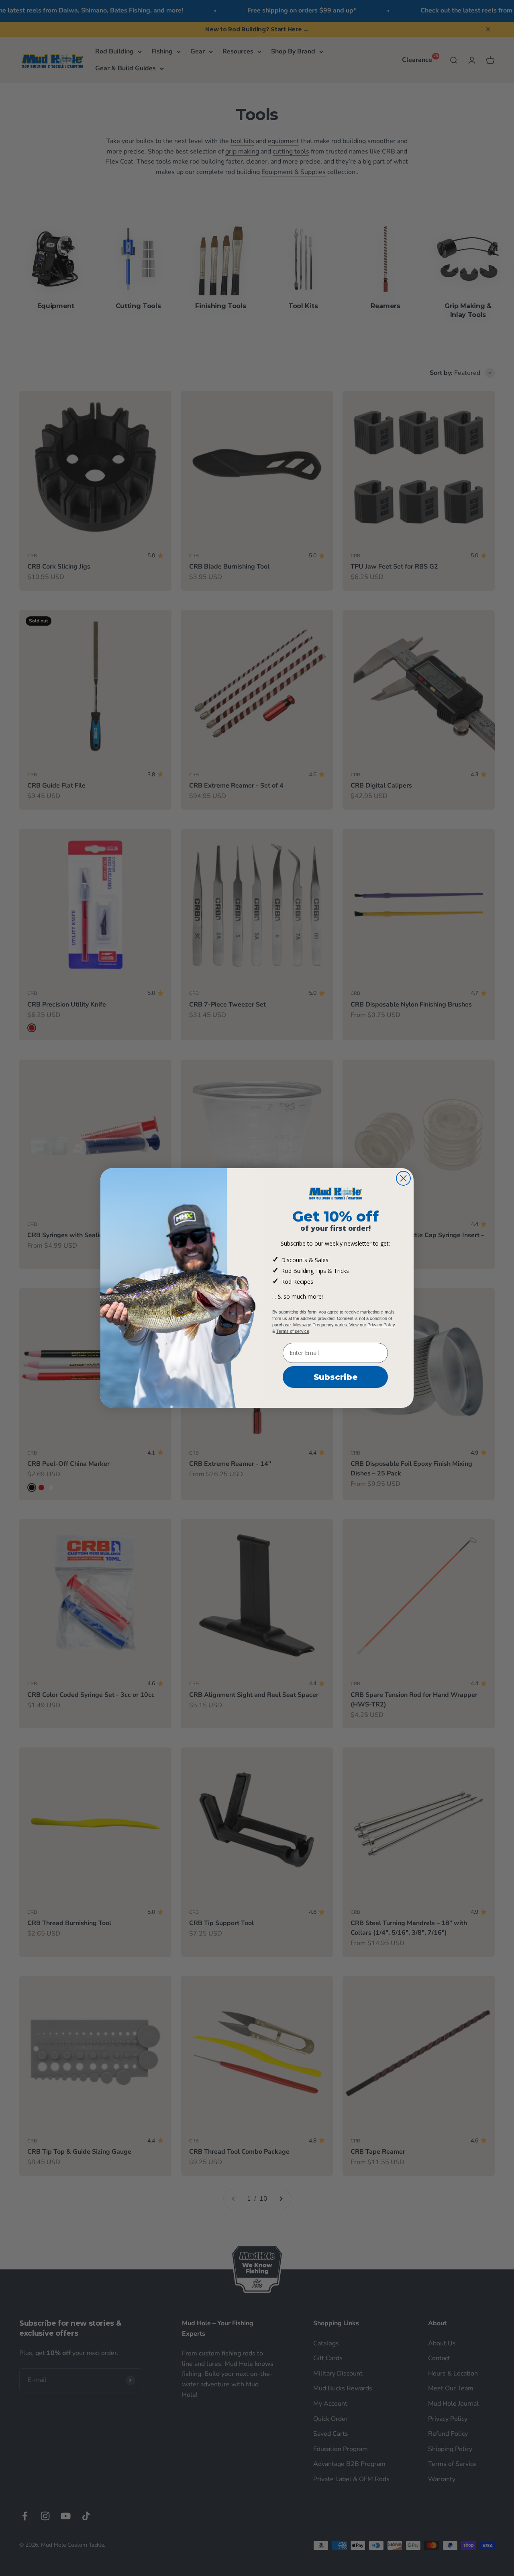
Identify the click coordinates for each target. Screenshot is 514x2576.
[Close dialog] (403, 1178)
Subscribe (336, 1377)
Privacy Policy (381, 1325)
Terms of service (293, 1331)
